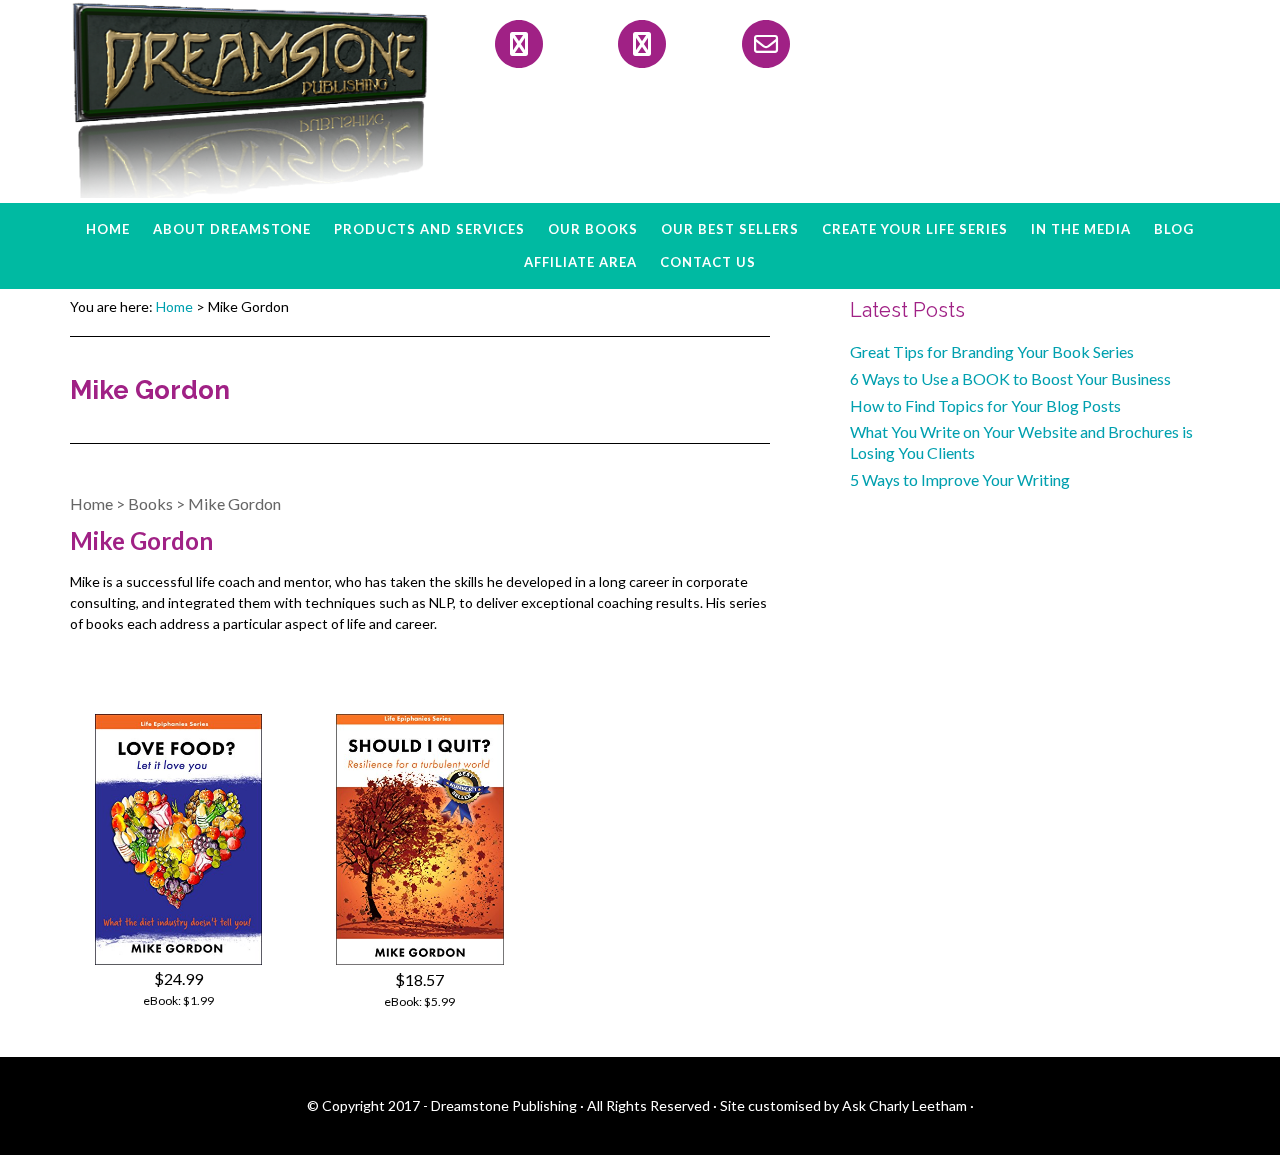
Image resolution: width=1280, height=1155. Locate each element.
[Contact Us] (766, 44)
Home (91, 503)
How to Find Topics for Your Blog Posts (985, 405)
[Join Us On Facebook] (519, 44)
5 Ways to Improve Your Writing (960, 479)
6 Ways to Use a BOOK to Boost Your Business (1010, 378)
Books (150, 503)
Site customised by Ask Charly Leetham (843, 1105)
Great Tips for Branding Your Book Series (992, 351)
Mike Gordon (234, 503)
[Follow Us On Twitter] (642, 44)
